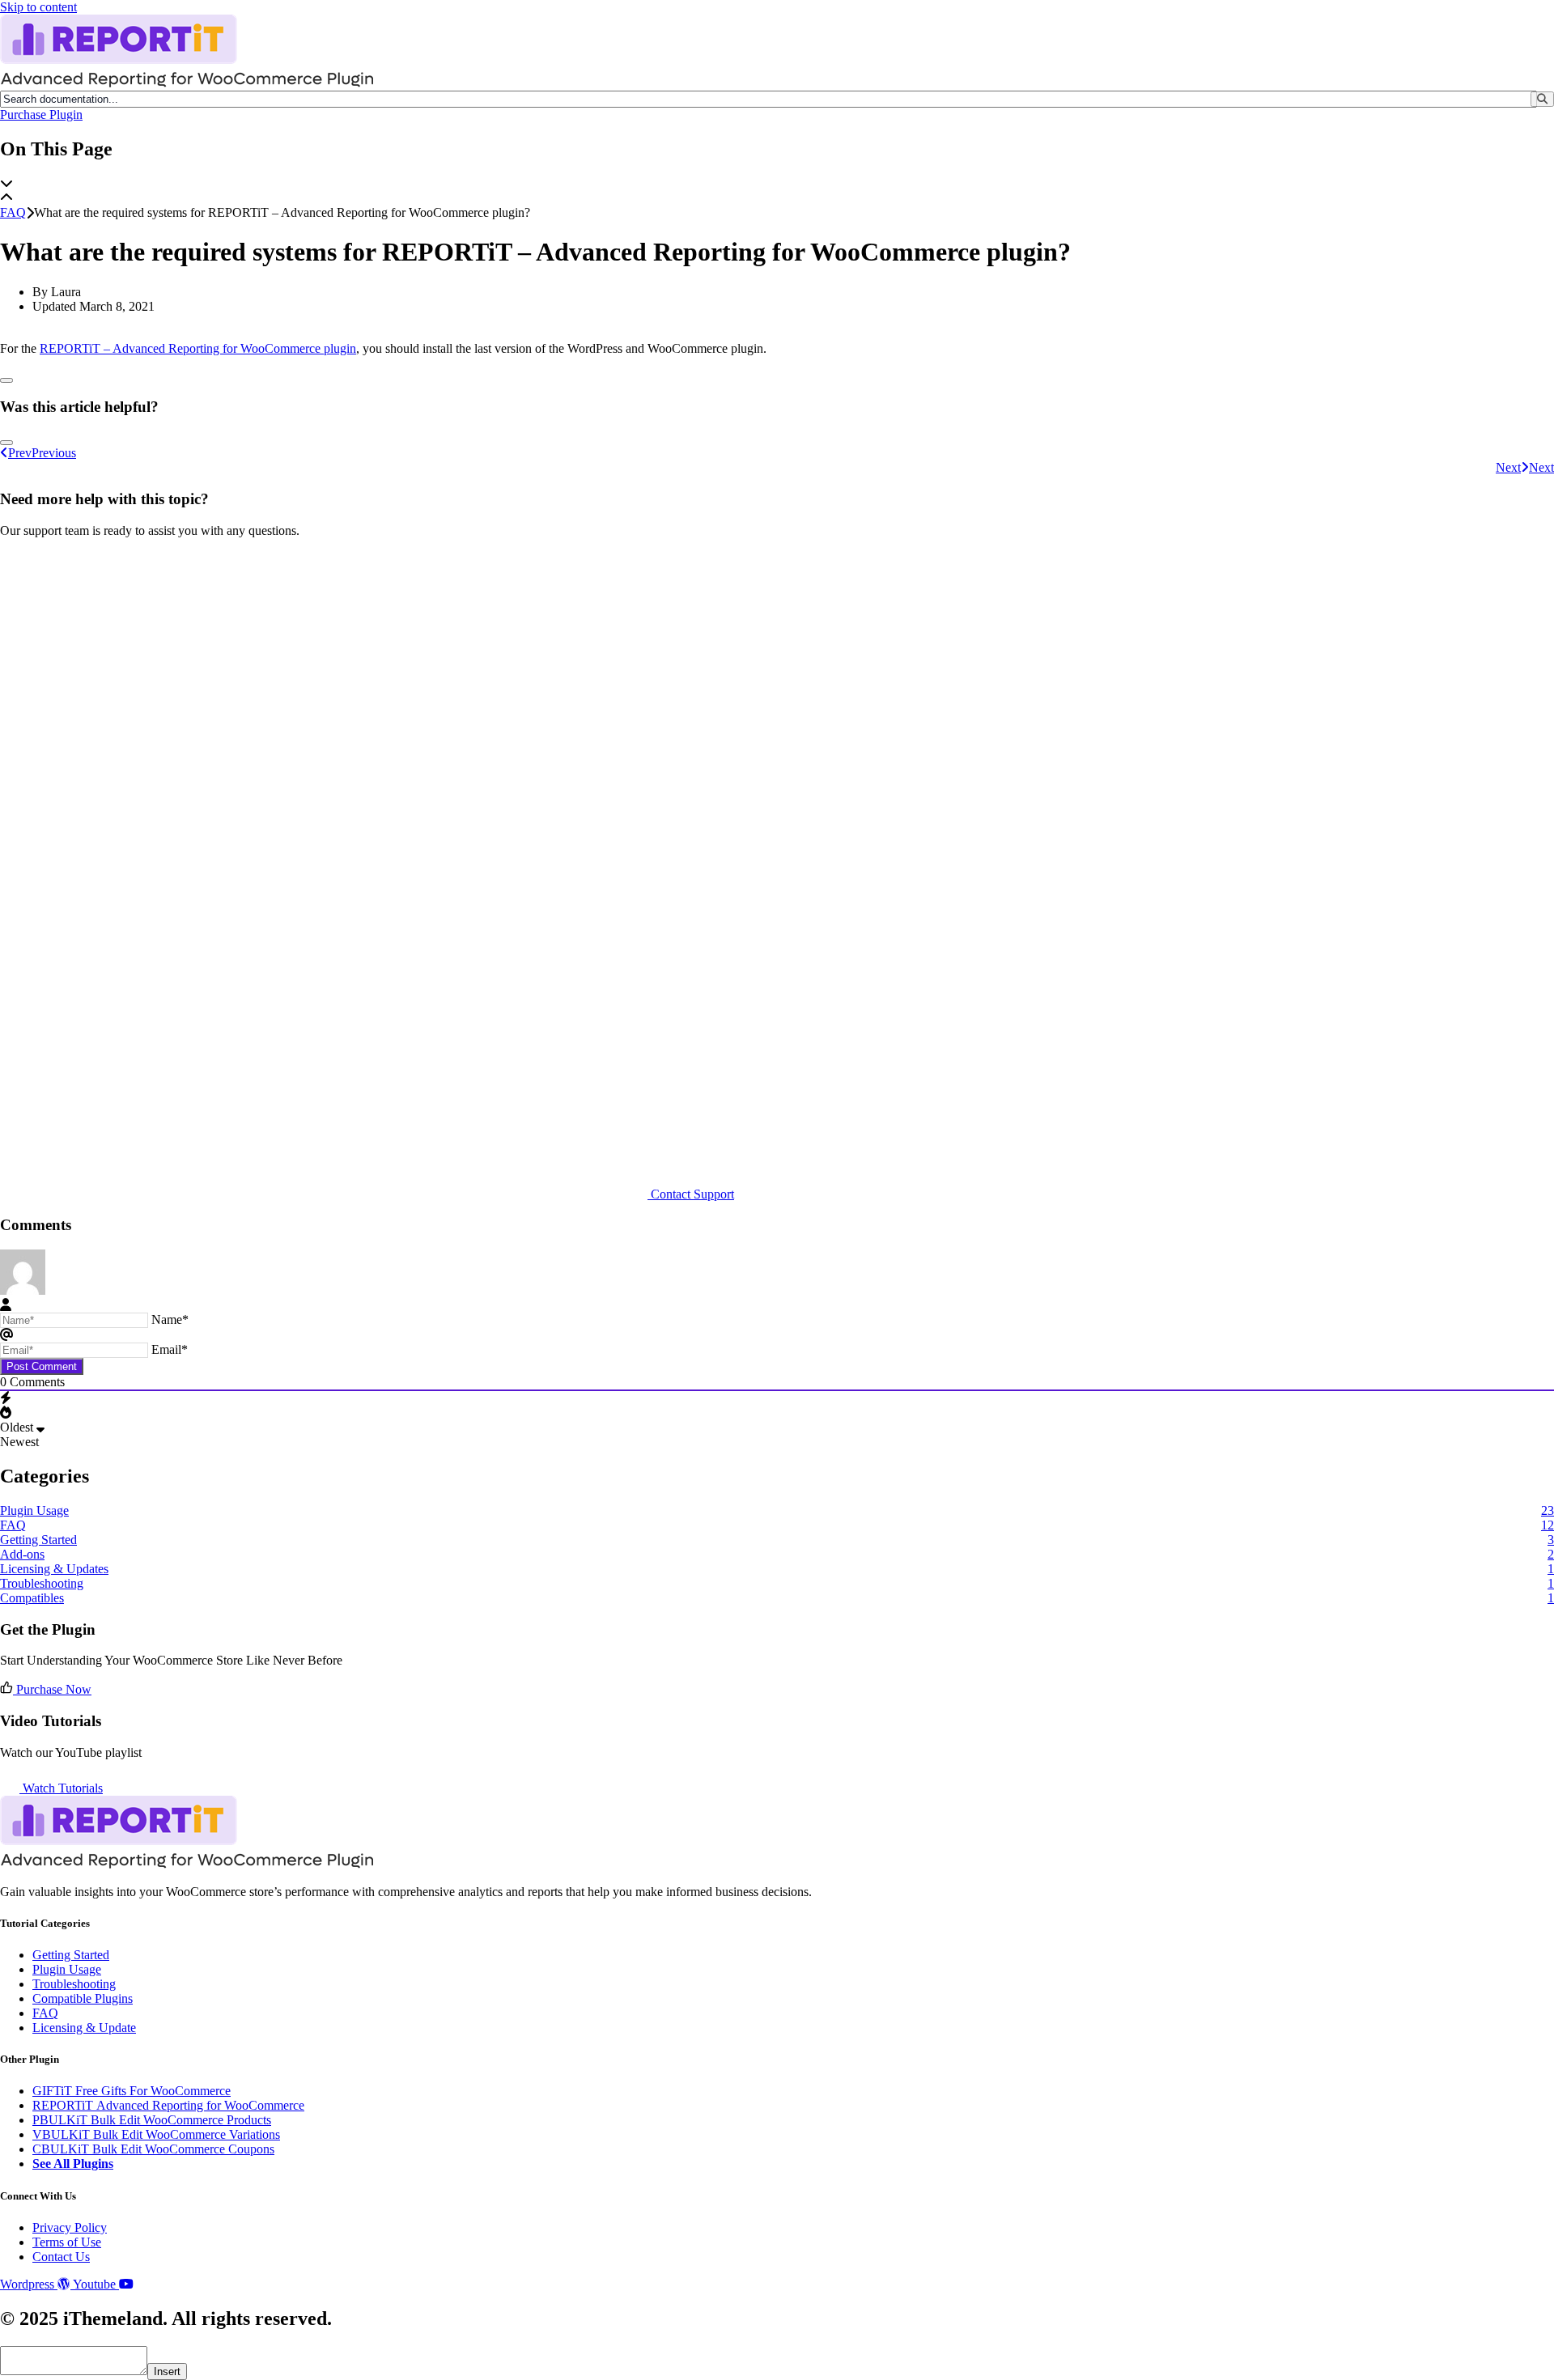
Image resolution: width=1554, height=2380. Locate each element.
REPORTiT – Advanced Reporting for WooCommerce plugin (198, 348)
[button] (777, 184)
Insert (167, 2372)
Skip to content (38, 7)
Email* (170, 1349)
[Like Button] (6, 380)
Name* (170, 1319)
